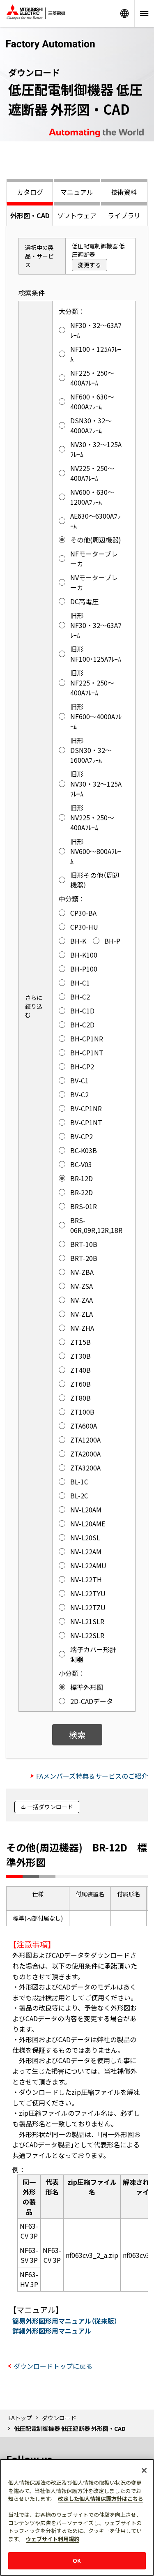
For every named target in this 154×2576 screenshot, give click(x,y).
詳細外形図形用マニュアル (52, 2331)
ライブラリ (124, 215)
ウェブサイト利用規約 (53, 2539)
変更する (90, 265)
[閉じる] (144, 2470)
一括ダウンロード (50, 1807)
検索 (77, 1735)
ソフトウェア (77, 215)
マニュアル (77, 192)
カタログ (30, 192)
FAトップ (20, 2418)
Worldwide (124, 13)
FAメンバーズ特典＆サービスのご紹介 (92, 1776)
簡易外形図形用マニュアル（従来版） (65, 2321)
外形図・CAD (30, 215)
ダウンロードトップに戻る (53, 2366)
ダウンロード (59, 2418)
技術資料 (124, 192)
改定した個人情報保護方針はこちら (101, 2499)
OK (77, 2561)
